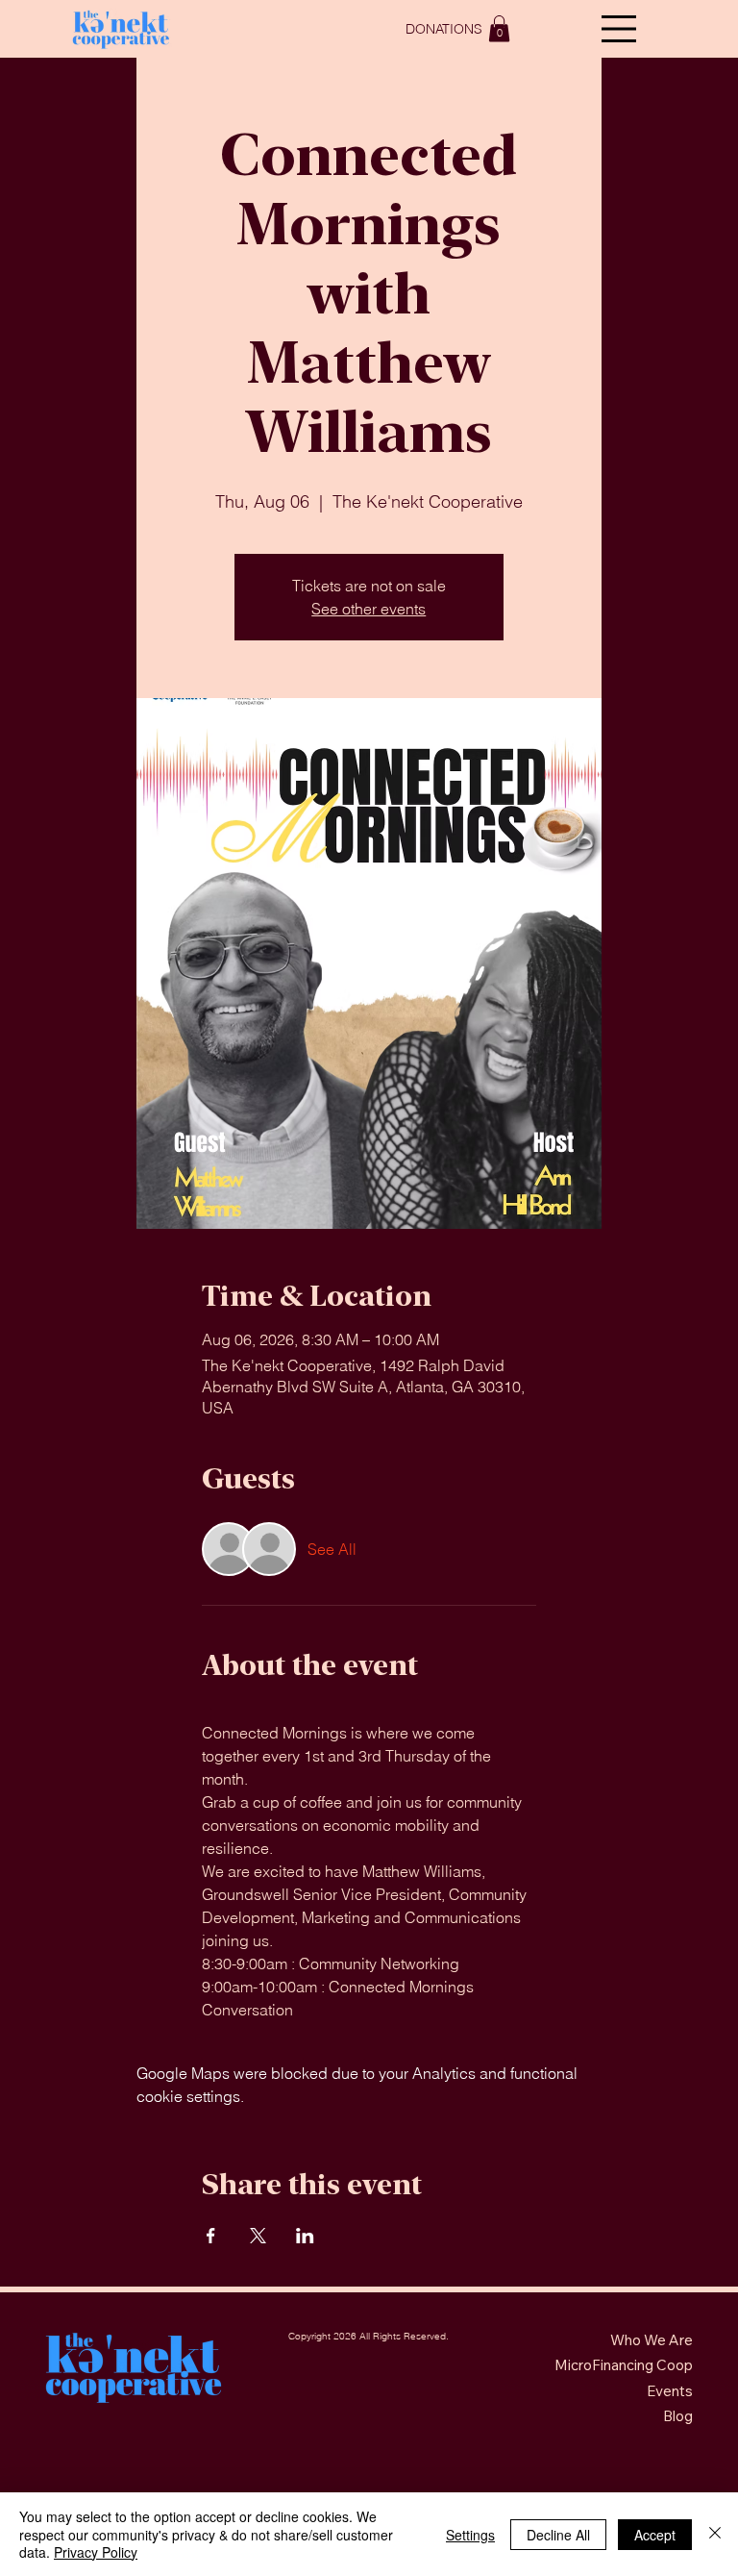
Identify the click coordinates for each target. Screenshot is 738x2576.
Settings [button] (470, 2535)
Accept (655, 2535)
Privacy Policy (96, 2552)
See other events (369, 609)
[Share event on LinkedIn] (305, 2236)
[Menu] (619, 29)
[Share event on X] (258, 2236)
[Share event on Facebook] (211, 2236)
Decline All (558, 2535)
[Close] (715, 2534)
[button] (499, 28)
